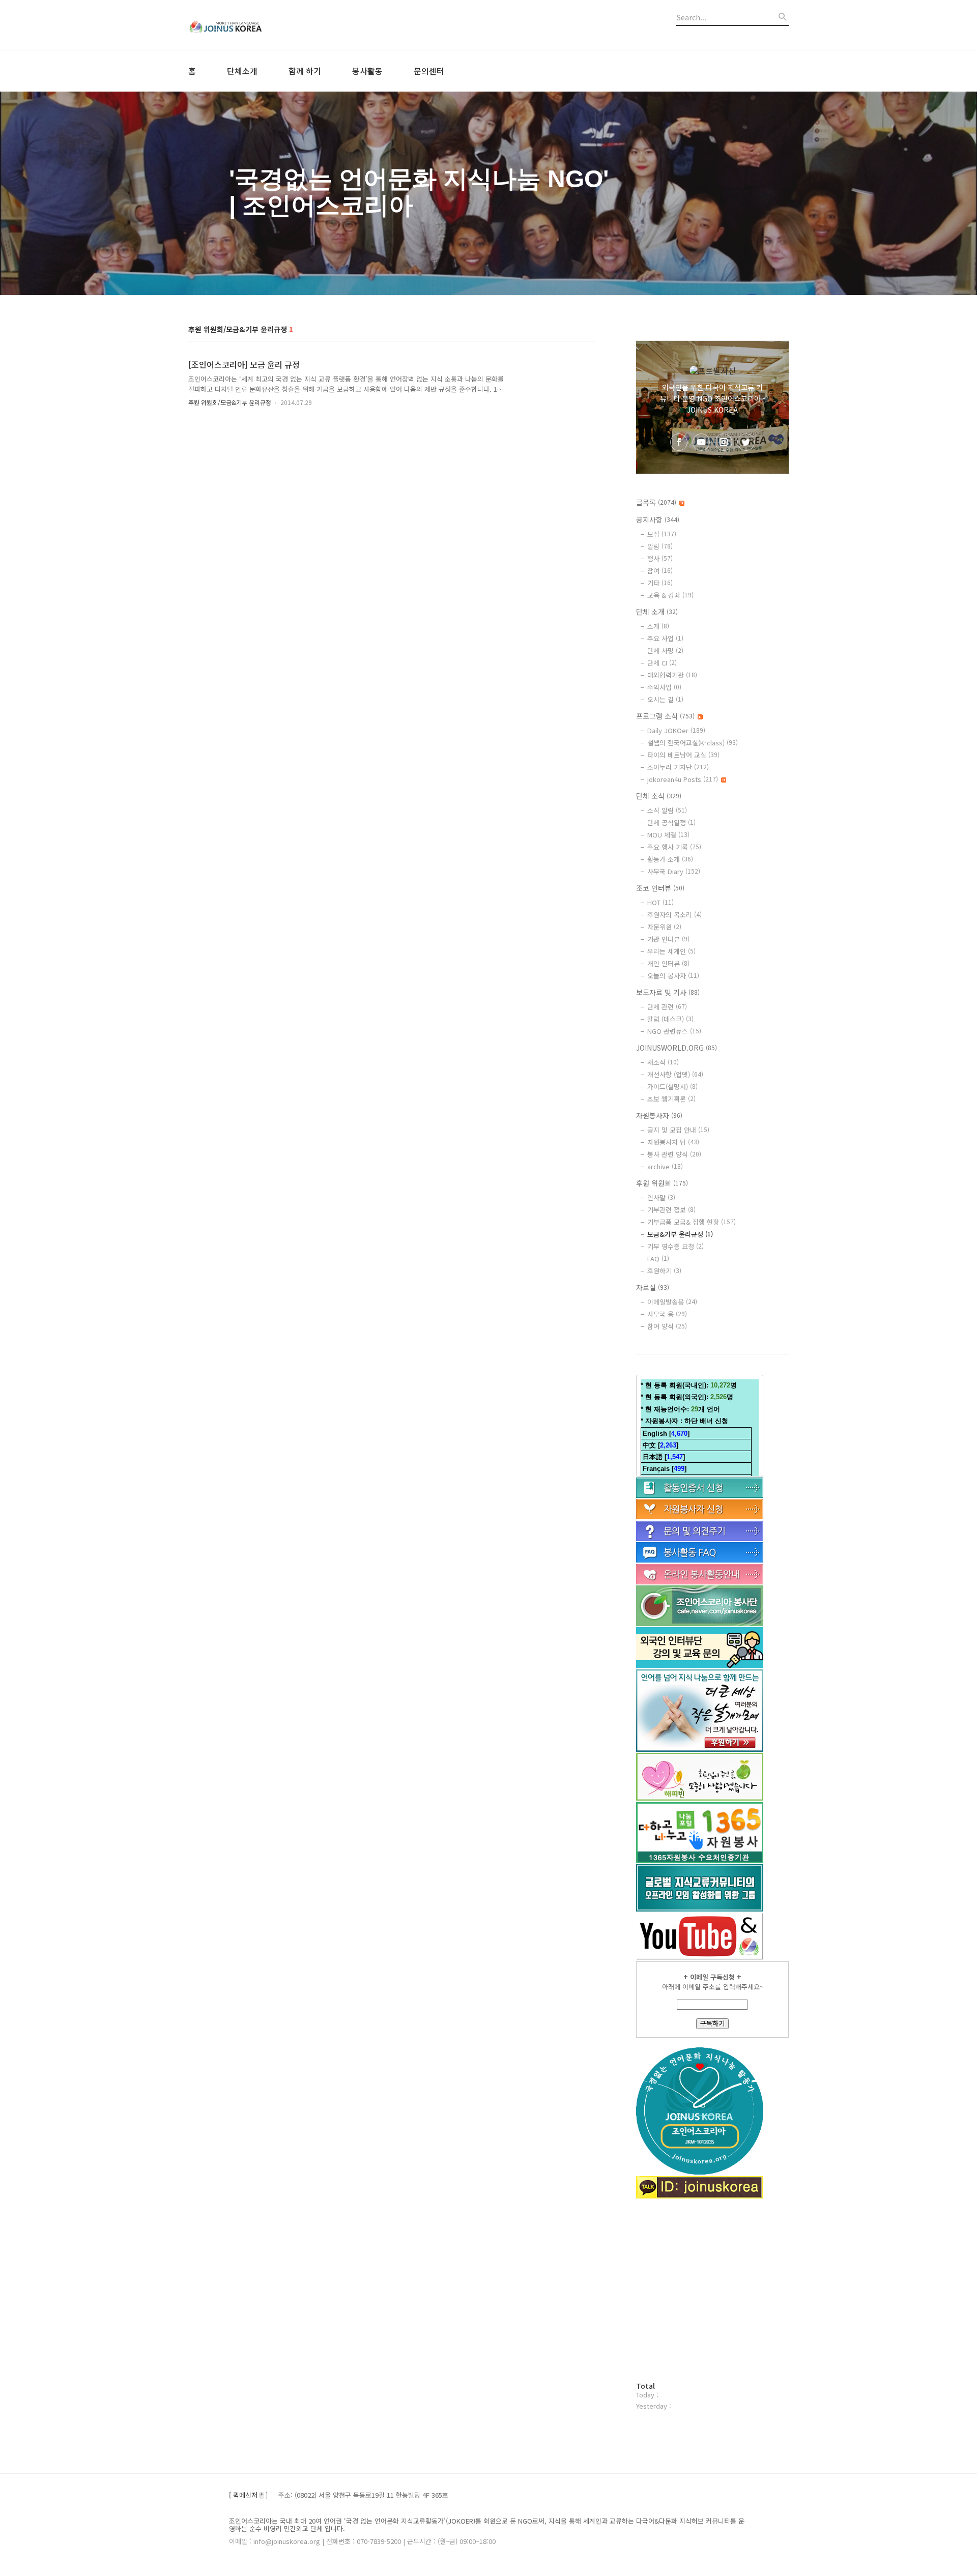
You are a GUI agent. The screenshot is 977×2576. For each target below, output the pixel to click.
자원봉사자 (659, 1115)
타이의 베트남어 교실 (683, 755)
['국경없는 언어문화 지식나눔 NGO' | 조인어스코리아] (244, 25)
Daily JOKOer (676, 730)
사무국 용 (667, 1314)
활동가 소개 (670, 859)
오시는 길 (665, 699)
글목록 (656, 502)
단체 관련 (667, 1007)
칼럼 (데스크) (670, 1019)
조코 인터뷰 (660, 888)
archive (665, 1166)
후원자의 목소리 (674, 915)
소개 (658, 626)
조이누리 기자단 (678, 767)
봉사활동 (367, 71)
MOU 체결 (668, 835)
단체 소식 (659, 796)
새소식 (663, 1062)
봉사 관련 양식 (674, 1154)
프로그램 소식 (665, 716)
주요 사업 (665, 638)
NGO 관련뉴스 (674, 1031)
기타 (660, 583)
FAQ (658, 1258)
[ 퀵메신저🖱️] (248, 2495)
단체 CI (662, 663)
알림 (660, 546)
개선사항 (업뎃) (675, 1074)
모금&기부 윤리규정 (680, 1234)
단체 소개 (657, 612)
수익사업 (664, 687)
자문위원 (664, 927)
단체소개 (242, 71)
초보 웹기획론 (671, 1099)
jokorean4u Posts (683, 779)
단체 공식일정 (671, 822)
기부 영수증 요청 (676, 1246)
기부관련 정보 (671, 1210)
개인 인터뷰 (668, 963)
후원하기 (664, 1271)
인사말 (661, 1197)
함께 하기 (305, 71)
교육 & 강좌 (670, 595)
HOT (660, 902)
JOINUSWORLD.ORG (677, 1048)
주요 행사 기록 (674, 847)
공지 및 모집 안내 (678, 1130)
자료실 (653, 1287)
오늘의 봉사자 (673, 976)
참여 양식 (667, 1326)
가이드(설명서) (672, 1087)
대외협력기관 (672, 675)
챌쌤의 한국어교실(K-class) (693, 743)
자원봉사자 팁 (673, 1142)
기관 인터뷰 (668, 939)
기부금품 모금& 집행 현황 (692, 1222)
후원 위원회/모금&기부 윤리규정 (230, 402)
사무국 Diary (674, 871)
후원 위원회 (662, 1183)
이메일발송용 (672, 1302)
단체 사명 (665, 650)
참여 (660, 571)
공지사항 (658, 519)
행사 (660, 558)
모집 (662, 534)
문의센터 (429, 71)
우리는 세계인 (671, 951)
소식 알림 (667, 810)
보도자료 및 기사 (668, 992)
